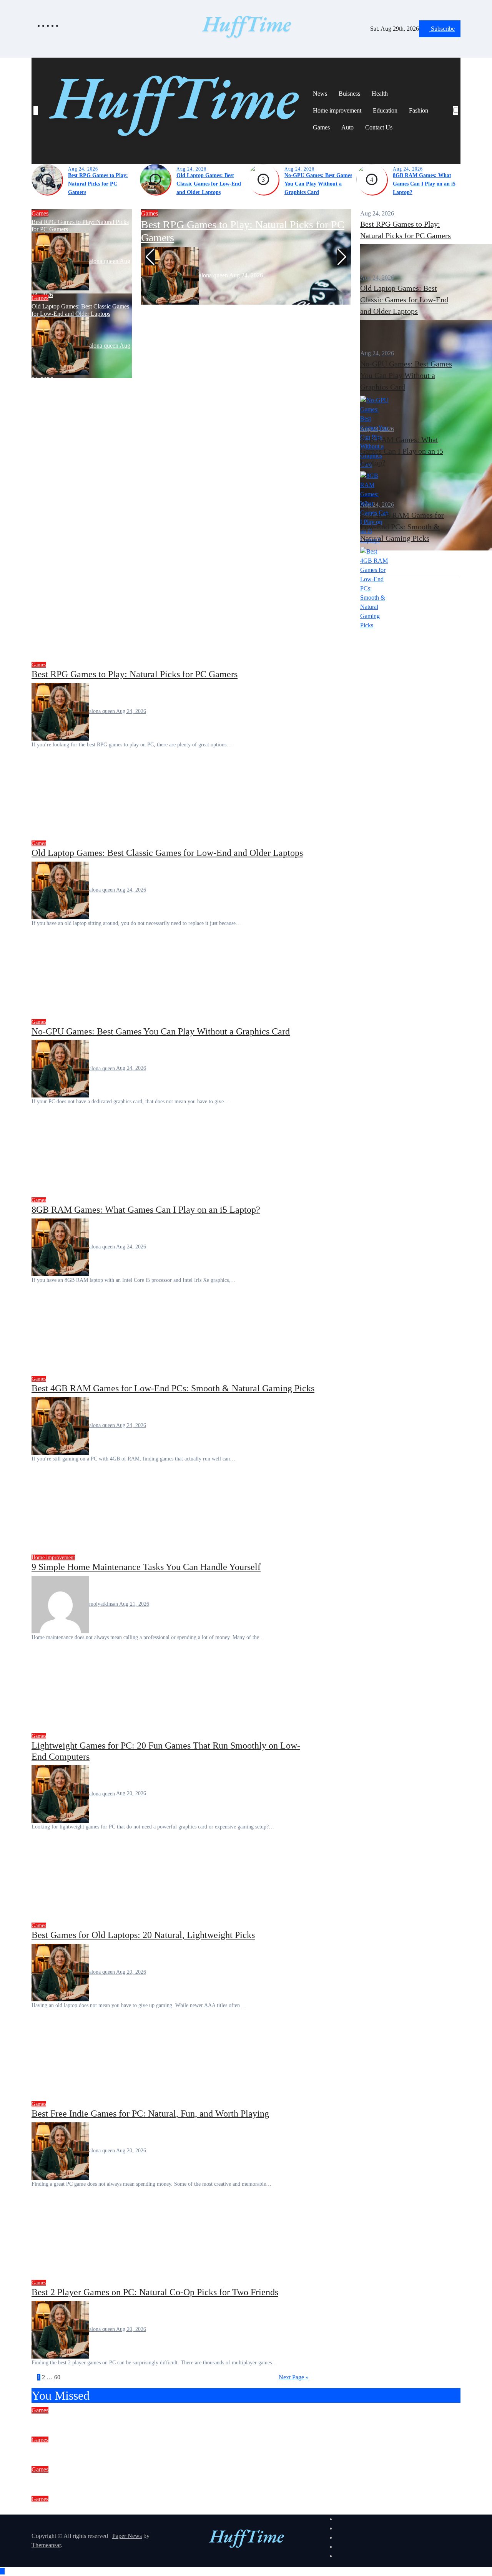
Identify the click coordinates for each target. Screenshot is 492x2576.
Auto (347, 127)
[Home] (36, 111)
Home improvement (337, 110)
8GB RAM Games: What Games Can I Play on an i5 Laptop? (424, 184)
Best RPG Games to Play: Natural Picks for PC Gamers (98, 184)
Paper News (127, 2536)
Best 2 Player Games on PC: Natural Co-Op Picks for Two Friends (155, 2292)
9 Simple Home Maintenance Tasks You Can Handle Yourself (146, 1567)
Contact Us (379, 127)
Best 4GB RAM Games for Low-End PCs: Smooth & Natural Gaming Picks (402, 527)
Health (380, 94)
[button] (456, 120)
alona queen (104, 261)
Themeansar (46, 2545)
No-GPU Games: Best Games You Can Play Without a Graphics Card (318, 184)
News (320, 94)
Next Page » (294, 2377)
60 (57, 2377)
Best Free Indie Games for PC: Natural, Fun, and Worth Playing (150, 2114)
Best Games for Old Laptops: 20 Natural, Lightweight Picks (143, 1935)
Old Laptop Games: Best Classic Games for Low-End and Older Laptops (209, 184)
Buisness (349, 94)
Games (321, 127)
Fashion (419, 110)
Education (385, 110)
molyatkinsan (104, 1604)
